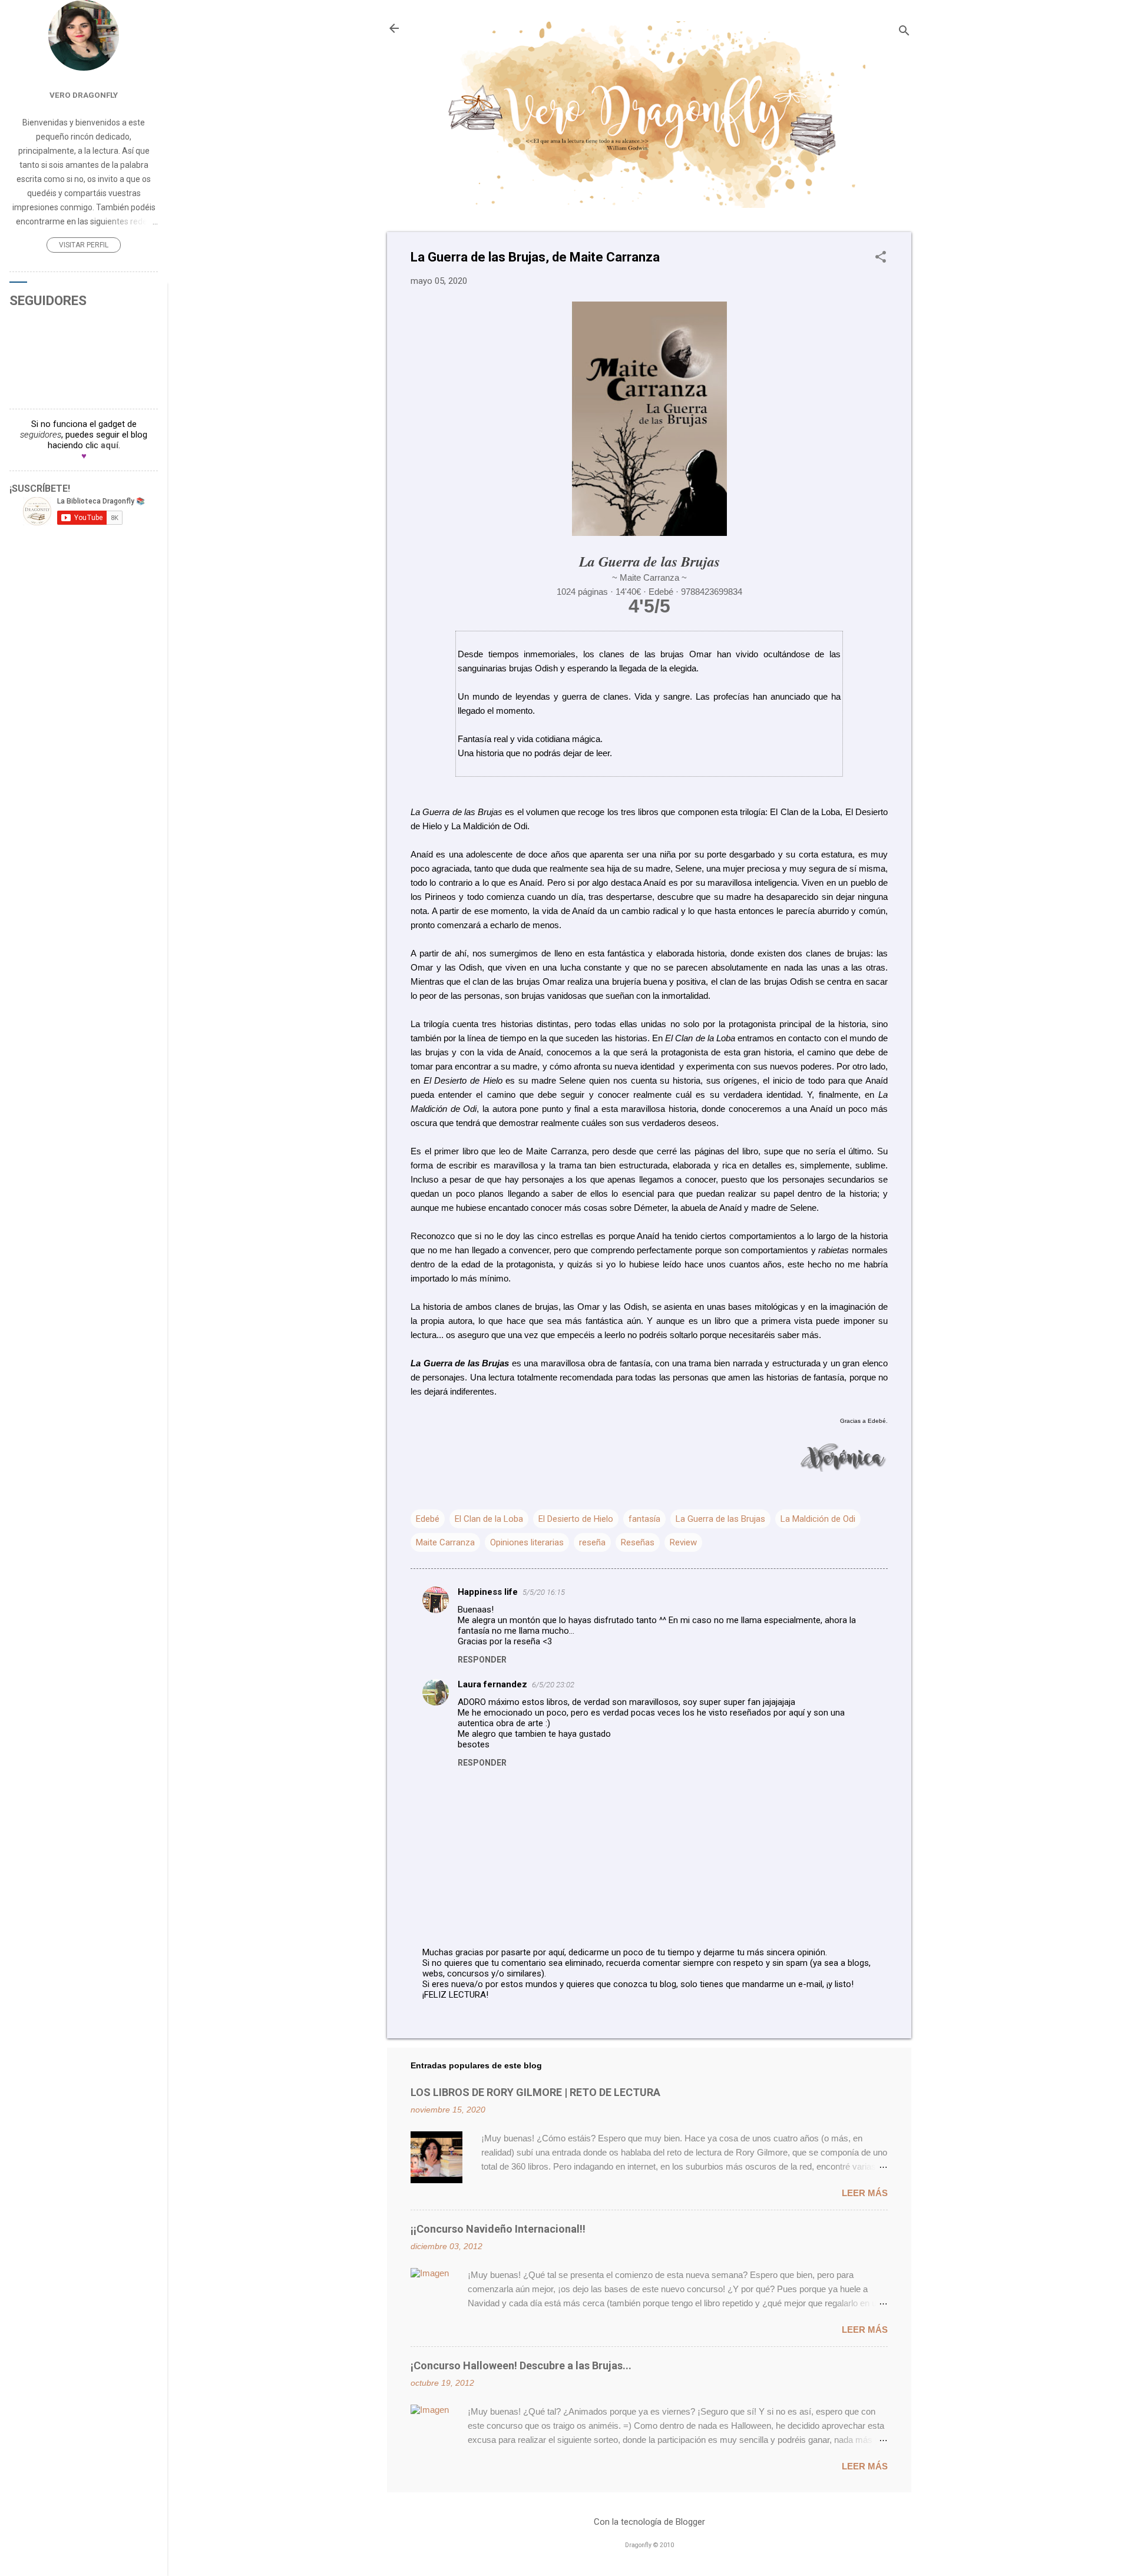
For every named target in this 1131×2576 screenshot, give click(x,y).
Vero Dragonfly (84, 95)
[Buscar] (904, 32)
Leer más (865, 2193)
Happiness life (488, 1592)
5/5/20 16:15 (544, 1592)
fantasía (644, 1519)
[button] (881, 258)
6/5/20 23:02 (553, 1685)
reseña (592, 1542)
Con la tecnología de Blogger (649, 2522)
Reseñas (638, 1542)
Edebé (428, 1519)
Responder (482, 1660)
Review (683, 1542)
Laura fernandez (492, 1684)
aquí (110, 445)
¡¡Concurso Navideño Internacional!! (498, 2229)
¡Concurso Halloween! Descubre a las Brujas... (521, 2365)
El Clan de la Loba (489, 1519)
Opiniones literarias (527, 1542)
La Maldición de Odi (818, 1519)
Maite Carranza (445, 1542)
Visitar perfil (84, 245)
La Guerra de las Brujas (720, 1519)
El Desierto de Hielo (576, 1519)
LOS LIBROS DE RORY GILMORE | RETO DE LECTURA (535, 2092)
